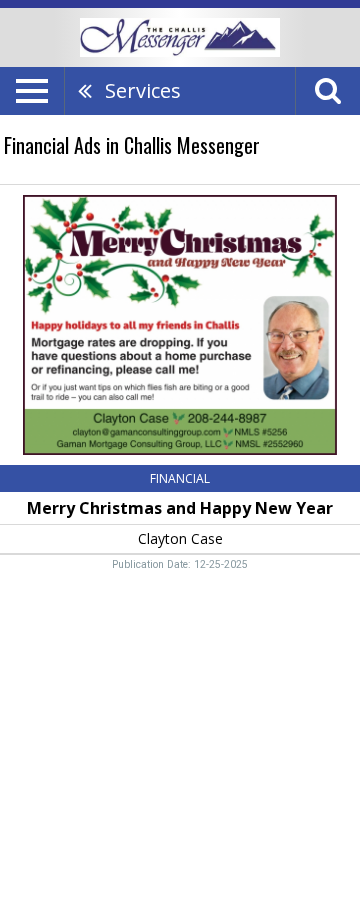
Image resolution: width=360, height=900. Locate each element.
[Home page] (180, 36)
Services (143, 90)
